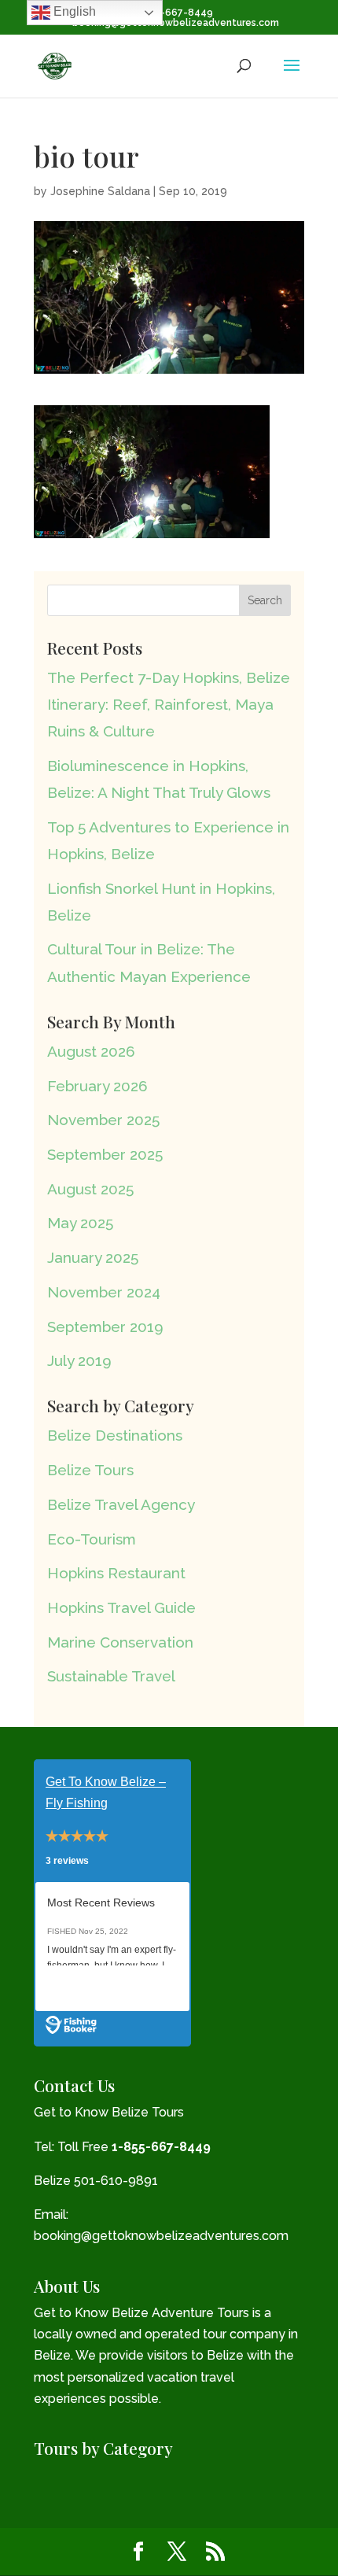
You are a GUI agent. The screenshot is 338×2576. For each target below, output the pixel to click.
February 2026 (97, 1086)
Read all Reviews (93, 1988)
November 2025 (103, 1120)
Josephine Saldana (100, 191)
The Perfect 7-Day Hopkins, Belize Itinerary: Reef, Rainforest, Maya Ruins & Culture (169, 704)
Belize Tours (90, 1470)
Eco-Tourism (92, 1539)
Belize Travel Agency (121, 1504)
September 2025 (105, 1154)
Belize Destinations (115, 1435)
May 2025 (80, 1223)
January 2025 (93, 1257)
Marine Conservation (120, 1642)
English (73, 11)
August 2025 (90, 1189)
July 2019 (79, 1360)
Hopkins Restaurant (116, 1573)
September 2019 (105, 1327)
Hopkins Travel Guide (121, 1607)
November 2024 (104, 1292)
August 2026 (91, 1051)
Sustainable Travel (111, 1676)
